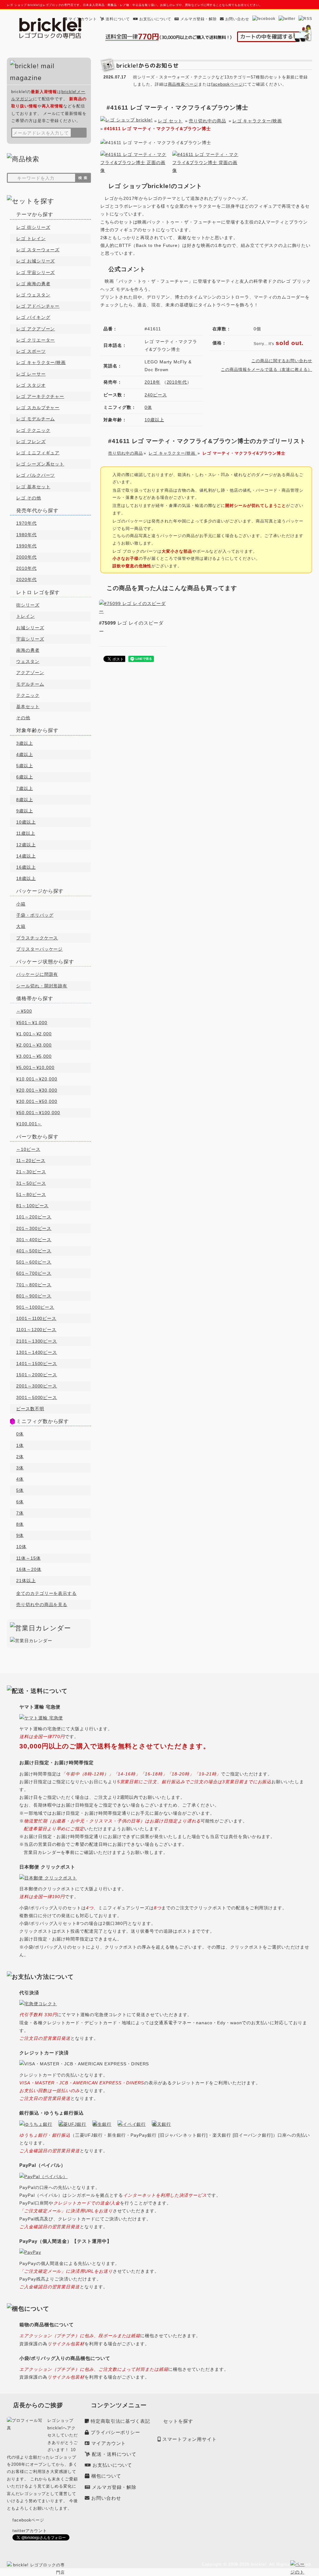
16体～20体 (29, 1569)
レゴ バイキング (33, 317)
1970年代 (26, 523)
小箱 (21, 904)
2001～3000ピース (37, 1386)
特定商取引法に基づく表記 (120, 2421)
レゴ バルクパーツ (36, 475)
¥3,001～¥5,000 (34, 1056)
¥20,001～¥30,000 (37, 1090)
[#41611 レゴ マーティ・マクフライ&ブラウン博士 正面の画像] (134, 170)
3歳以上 (25, 743)
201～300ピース (34, 1228)
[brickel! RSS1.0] (305, 19)
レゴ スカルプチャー (38, 408)
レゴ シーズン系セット (40, 464)
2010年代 (177, 382)
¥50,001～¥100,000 (38, 1113)
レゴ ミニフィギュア (38, 453)
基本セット (28, 707)
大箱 (21, 926)
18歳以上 (26, 878)
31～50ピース (31, 1183)
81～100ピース (32, 1206)
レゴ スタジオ (31, 385)
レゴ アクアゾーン (36, 329)
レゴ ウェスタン (33, 295)
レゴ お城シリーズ (36, 261)
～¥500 (24, 1011)
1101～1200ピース (36, 1330)
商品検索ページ (183, 84)
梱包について (106, 2476)
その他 (23, 718)
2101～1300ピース (37, 1341)
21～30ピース (31, 1172)
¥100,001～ (29, 1124)
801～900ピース (34, 1296)
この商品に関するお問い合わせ (282, 361)
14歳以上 (26, 856)
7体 (20, 1513)
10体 (21, 1547)
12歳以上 (26, 845)
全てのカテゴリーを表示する (46, 1593)
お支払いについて (155, 19)
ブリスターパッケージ (39, 949)
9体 (20, 1535)
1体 (20, 1445)
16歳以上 (26, 867)
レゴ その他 (29, 498)
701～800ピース (34, 1285)
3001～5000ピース (37, 1397)
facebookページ (227, 84)
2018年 (152, 382)
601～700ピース (34, 1273)
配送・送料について (114, 2454)
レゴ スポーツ (31, 351)
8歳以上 (25, 800)
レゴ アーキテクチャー (40, 396)
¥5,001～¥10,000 (35, 1067)
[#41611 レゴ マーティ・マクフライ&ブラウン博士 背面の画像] (206, 170)
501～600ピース (34, 1262)
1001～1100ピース (36, 1318)
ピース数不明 (30, 1409)
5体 (20, 1490)
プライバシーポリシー (115, 2432)
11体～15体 (29, 1558)
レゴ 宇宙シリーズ (36, 272)
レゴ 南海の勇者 (33, 284)
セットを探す (178, 2421)
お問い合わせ (237, 19)
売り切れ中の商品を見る (42, 1605)
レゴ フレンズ (31, 442)
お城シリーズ (30, 628)
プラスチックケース (37, 938)
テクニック (28, 695)
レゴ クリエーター (36, 340)
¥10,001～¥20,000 (37, 1079)
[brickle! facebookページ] (264, 19)
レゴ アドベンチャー (38, 306)
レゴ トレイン (31, 239)
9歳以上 (25, 811)
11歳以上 (26, 833)
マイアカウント (83, 19)
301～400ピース (34, 1240)
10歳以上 (154, 420)
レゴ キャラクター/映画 (257, 121)
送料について (118, 19)
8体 (20, 1524)
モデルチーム (30, 684)
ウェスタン (28, 661)
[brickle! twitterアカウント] (287, 19)
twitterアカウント (30, 2531)
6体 (20, 1502)
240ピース (156, 395)
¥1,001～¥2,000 (34, 1034)
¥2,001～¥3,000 (34, 1045)
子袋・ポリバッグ (35, 915)
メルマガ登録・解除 (198, 19)
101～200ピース (34, 1217)
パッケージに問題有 (37, 974)
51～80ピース (31, 1194)
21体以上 (26, 1581)
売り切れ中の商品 (207, 121)
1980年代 (26, 535)
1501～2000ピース (37, 1375)
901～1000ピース (35, 1307)
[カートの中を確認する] (274, 38)
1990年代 (26, 546)
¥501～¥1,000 (32, 1023)
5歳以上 (25, 766)
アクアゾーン (30, 673)
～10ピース (28, 1149)
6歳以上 (25, 777)
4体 (20, 1479)
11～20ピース (31, 1160)
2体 (20, 1457)
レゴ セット (170, 121)
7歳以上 (25, 788)
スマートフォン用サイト (190, 2439)
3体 (20, 1468)
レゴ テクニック (33, 430)
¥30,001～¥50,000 (37, 1101)
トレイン (26, 616)
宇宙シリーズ (30, 639)
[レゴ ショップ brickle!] (50, 35)
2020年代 (26, 579)
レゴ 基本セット (33, 487)
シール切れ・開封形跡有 (42, 986)
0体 (148, 407)
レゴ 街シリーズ (33, 227)
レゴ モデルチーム (36, 419)
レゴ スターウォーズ (38, 250)
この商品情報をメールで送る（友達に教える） (267, 369)
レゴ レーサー (31, 374)
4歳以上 (25, 754)
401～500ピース (34, 1251)
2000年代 (26, 557)
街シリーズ (28, 605)
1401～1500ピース (37, 1364)
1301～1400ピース (37, 1352)
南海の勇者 (28, 650)
